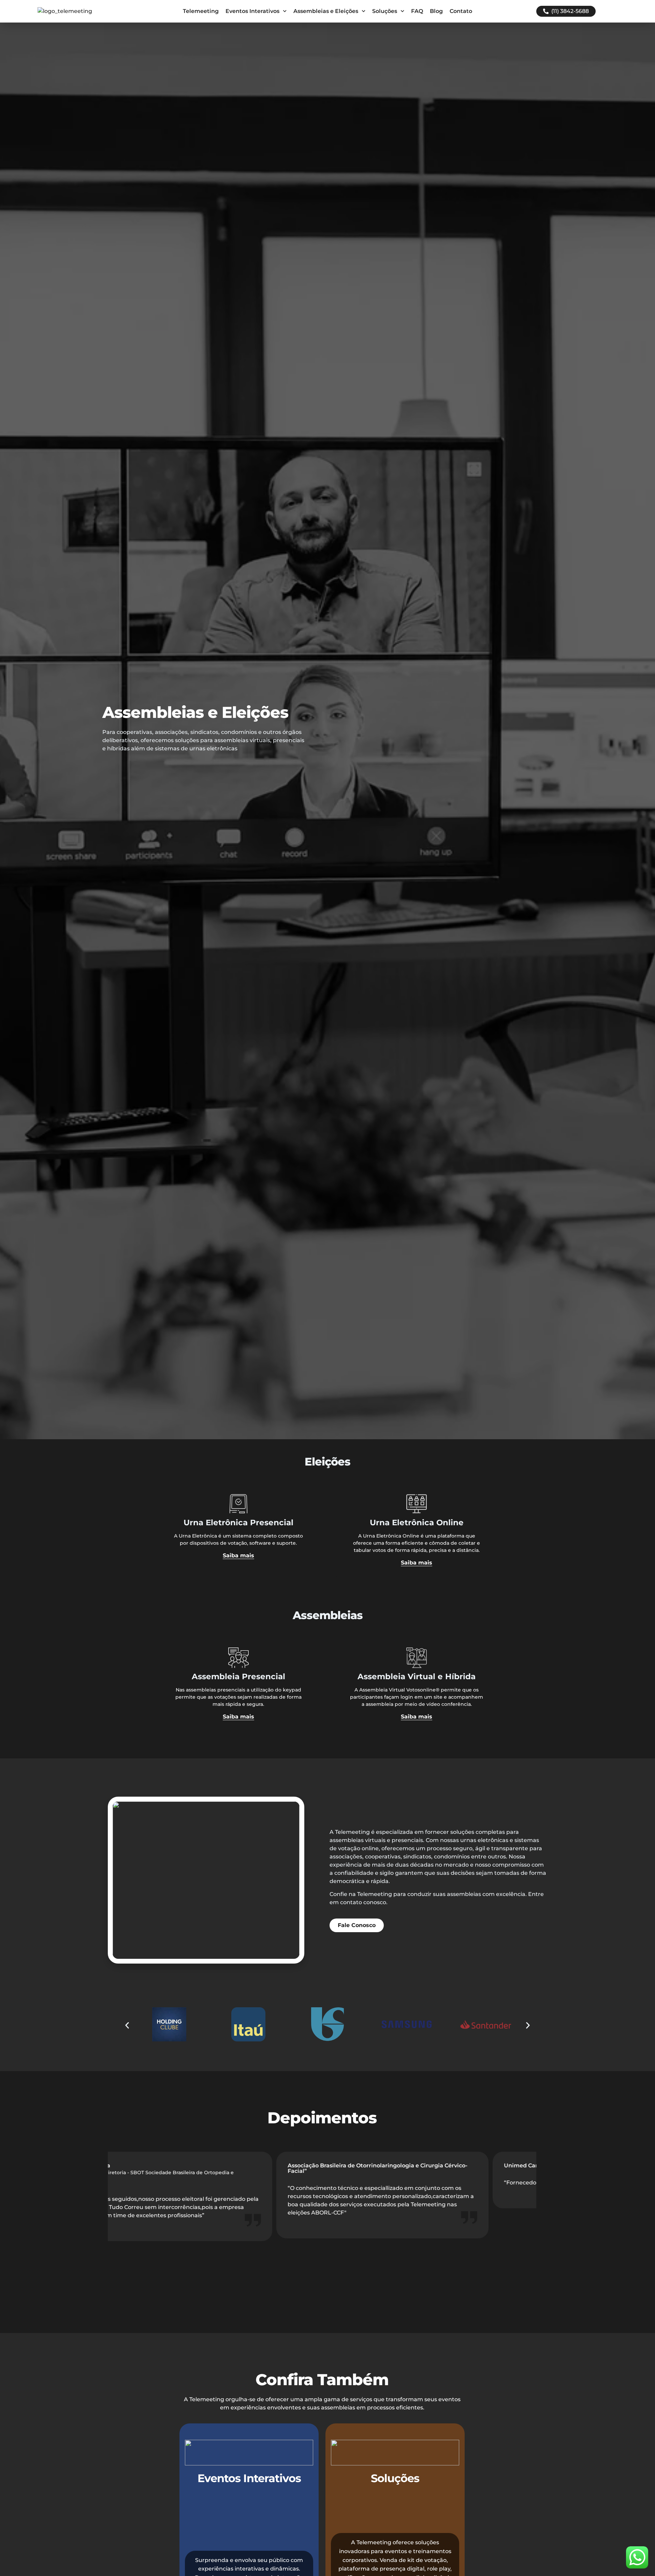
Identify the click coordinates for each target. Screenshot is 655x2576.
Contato (461, 11)
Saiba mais (238, 1556)
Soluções (385, 11)
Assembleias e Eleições (326, 11)
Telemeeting (201, 11)
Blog (436, 11)
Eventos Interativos (252, 11)
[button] (127, 2026)
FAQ (417, 11)
